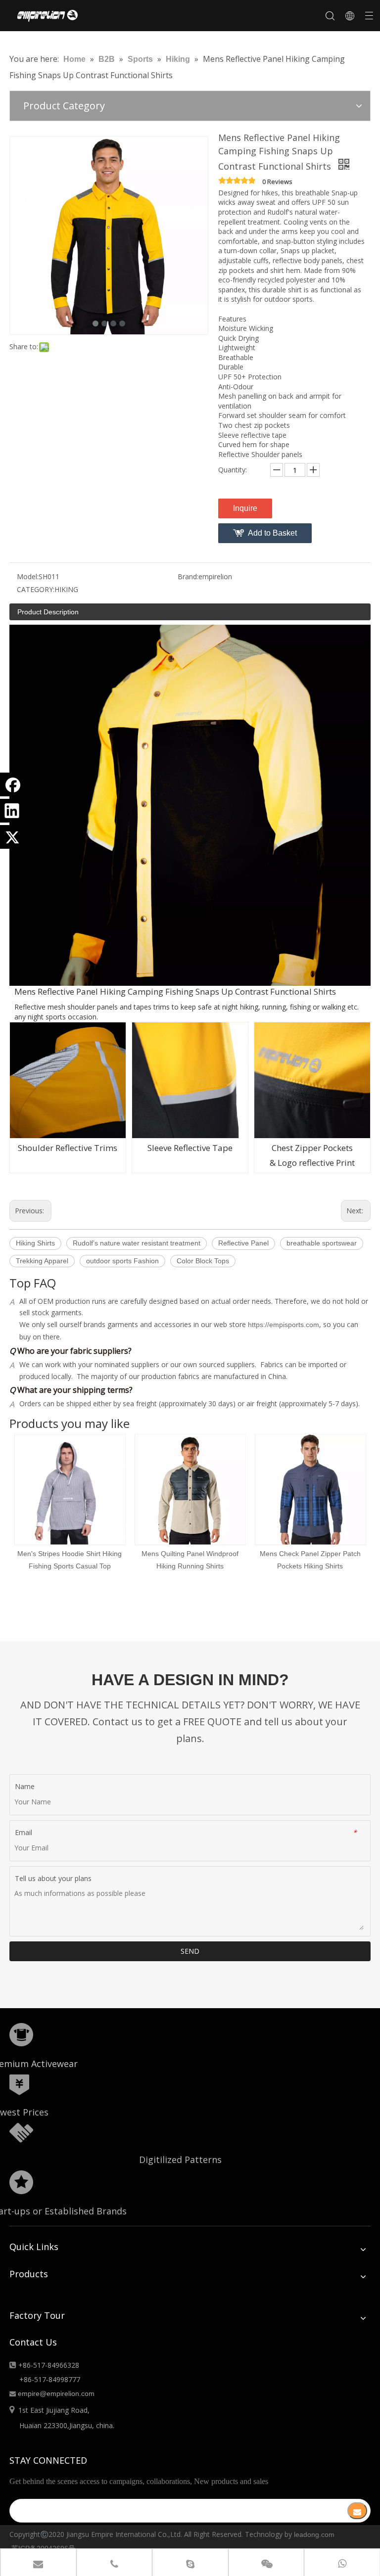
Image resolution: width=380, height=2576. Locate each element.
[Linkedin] (12, 811)
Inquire (245, 508)
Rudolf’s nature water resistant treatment (137, 1243)
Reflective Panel (243, 1243)
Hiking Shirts (35, 1243)
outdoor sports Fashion (122, 1261)
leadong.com (314, 2534)
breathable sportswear (322, 1243)
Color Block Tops (203, 1261)
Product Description (48, 612)
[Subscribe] (357, 2511)
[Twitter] (12, 837)
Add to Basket (272, 533)
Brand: (188, 576)
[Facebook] (12, 784)
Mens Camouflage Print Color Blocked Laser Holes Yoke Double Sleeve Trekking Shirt (320, 1566)
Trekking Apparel (42, 1261)
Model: (28, 576)
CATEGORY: (36, 589)
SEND (190, 1951)
